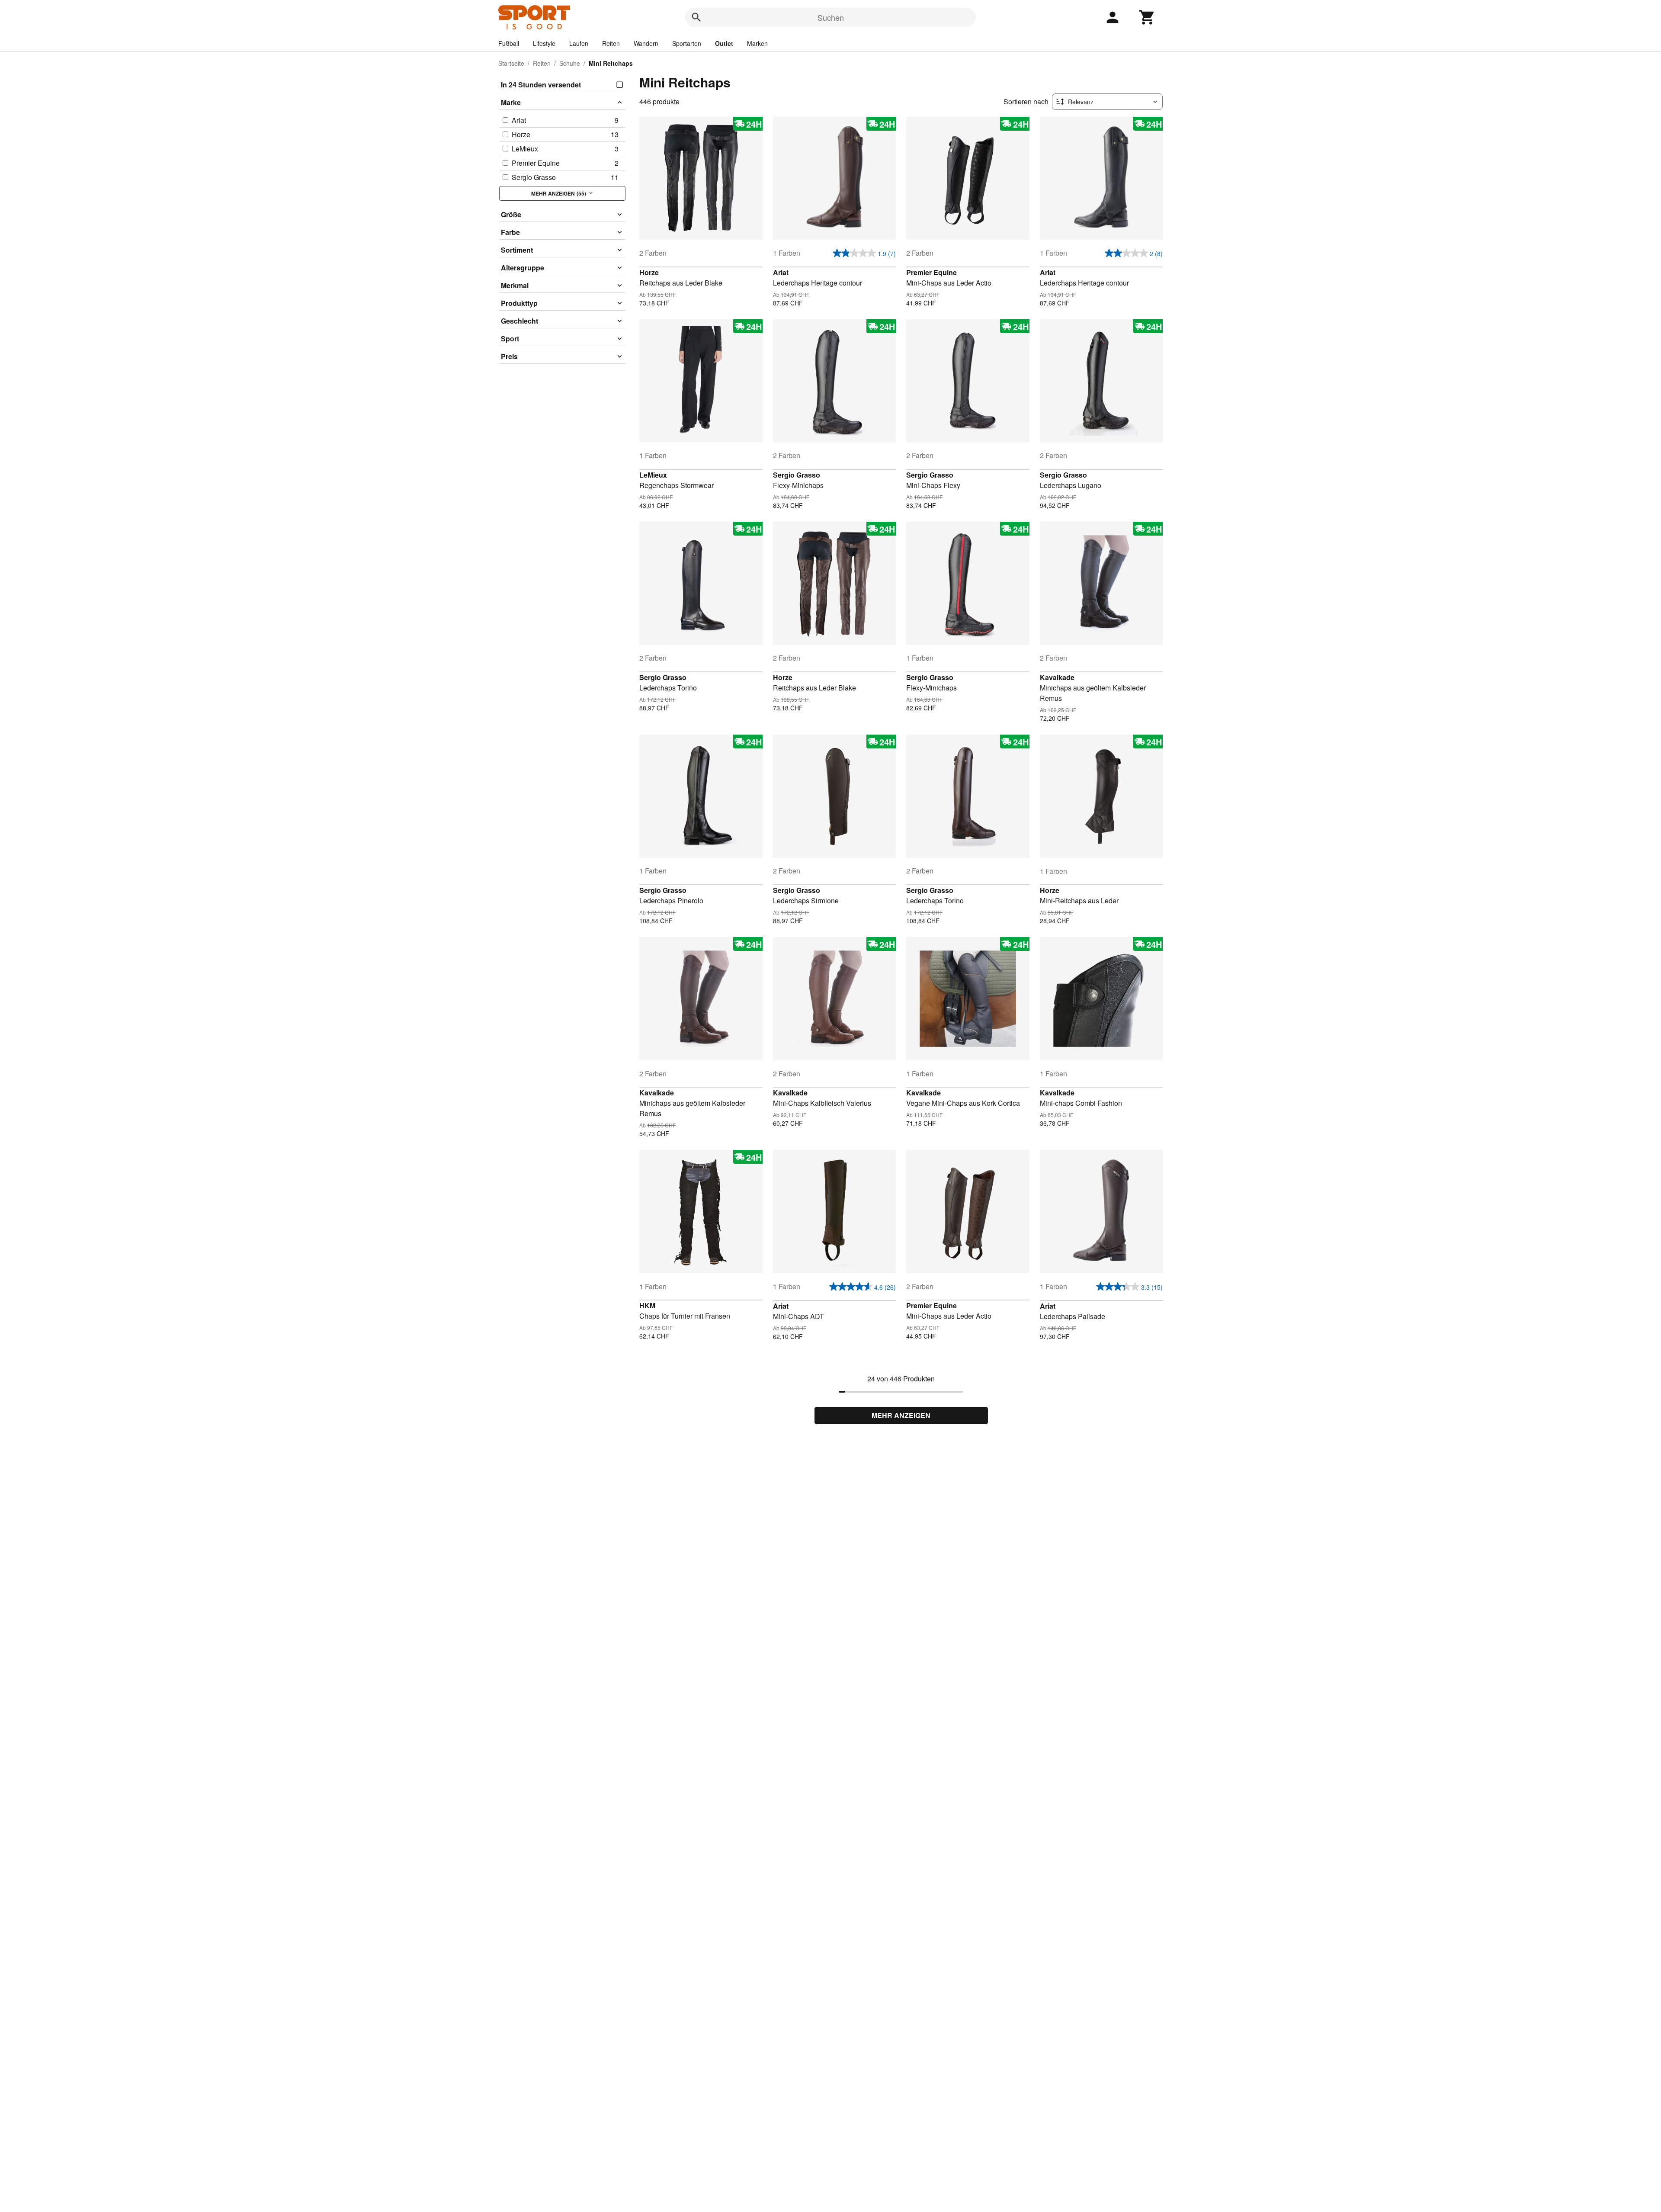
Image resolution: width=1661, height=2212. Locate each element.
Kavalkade (1057, 677)
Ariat (781, 272)
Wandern (646, 43)
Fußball (509, 43)
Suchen (831, 17)
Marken (757, 43)
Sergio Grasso (797, 475)
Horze (649, 272)
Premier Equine (932, 272)
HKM (647, 1305)
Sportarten (687, 43)
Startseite (511, 63)
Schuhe (570, 63)
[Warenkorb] (1147, 17)
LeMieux (653, 475)
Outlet (724, 43)
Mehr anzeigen (901, 1415)
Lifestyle (544, 43)
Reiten (611, 43)
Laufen (579, 43)
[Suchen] (696, 17)
